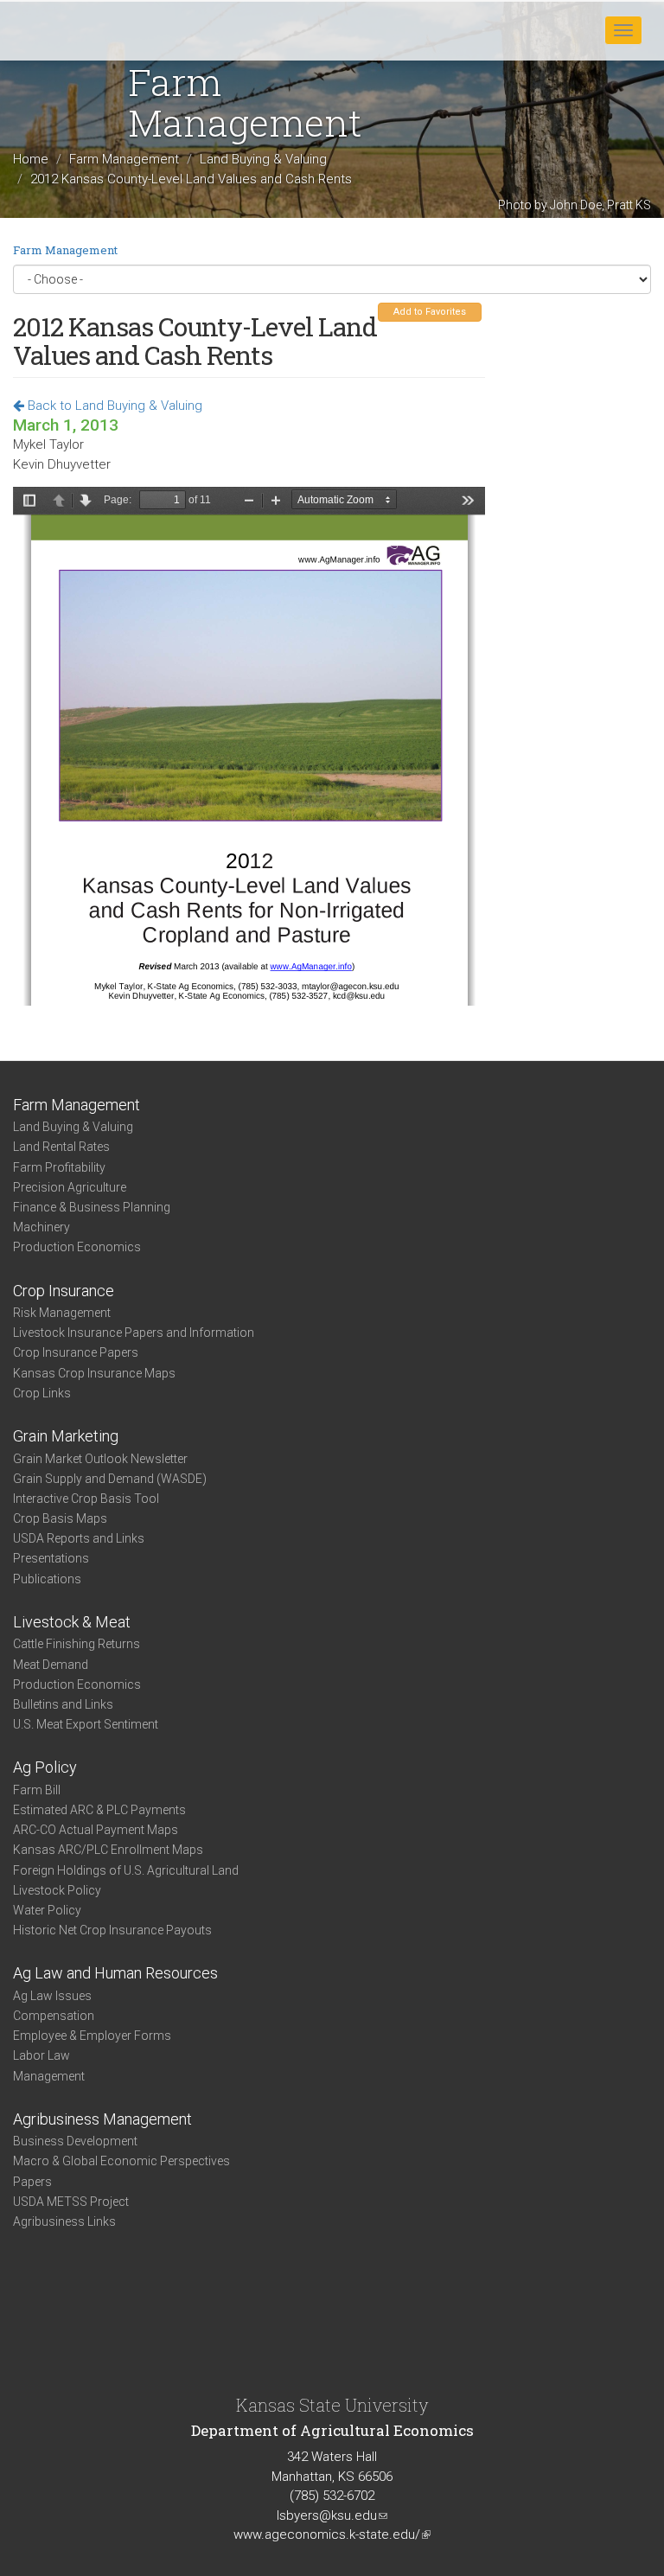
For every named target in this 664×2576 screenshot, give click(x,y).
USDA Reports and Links (79, 1538)
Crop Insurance (64, 1291)
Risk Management (62, 1313)
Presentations (51, 1558)
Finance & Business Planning (92, 1207)
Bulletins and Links (63, 1704)
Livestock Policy (57, 1890)
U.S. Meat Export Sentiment (86, 1724)
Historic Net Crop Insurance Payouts (112, 1930)
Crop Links (42, 1393)
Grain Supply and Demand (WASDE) (110, 1479)
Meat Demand (51, 1665)
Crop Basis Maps (60, 1518)
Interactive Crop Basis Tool (86, 1499)
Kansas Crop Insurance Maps (94, 1373)
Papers (32, 2182)
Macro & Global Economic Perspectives (121, 2161)
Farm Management (124, 160)
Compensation (54, 2016)
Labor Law (41, 2055)
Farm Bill (37, 1790)
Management (49, 2076)
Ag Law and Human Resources (115, 1973)
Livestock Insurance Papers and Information (134, 1333)
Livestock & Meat (72, 1622)
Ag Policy (45, 1767)
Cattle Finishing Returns (77, 1644)
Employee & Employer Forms (92, 2036)
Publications (47, 1579)
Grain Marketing (66, 1436)
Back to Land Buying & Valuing (113, 406)
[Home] (68, 29)
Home (31, 160)
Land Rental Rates (61, 1147)
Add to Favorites (430, 312)
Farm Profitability (59, 1167)
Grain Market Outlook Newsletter (100, 1459)
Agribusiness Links (64, 2221)
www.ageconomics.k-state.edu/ (332, 2534)
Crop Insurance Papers (76, 1352)
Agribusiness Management (102, 2119)
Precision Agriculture (70, 1187)
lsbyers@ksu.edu (332, 2515)
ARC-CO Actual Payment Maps (96, 1830)
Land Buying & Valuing (263, 160)
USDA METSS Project (71, 2202)
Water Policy (47, 1910)
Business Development (75, 2141)
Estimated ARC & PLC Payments (99, 1810)
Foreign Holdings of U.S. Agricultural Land (126, 1870)
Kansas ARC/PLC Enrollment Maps (108, 1850)
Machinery (41, 1227)
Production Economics (77, 1247)
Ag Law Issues (52, 1996)
